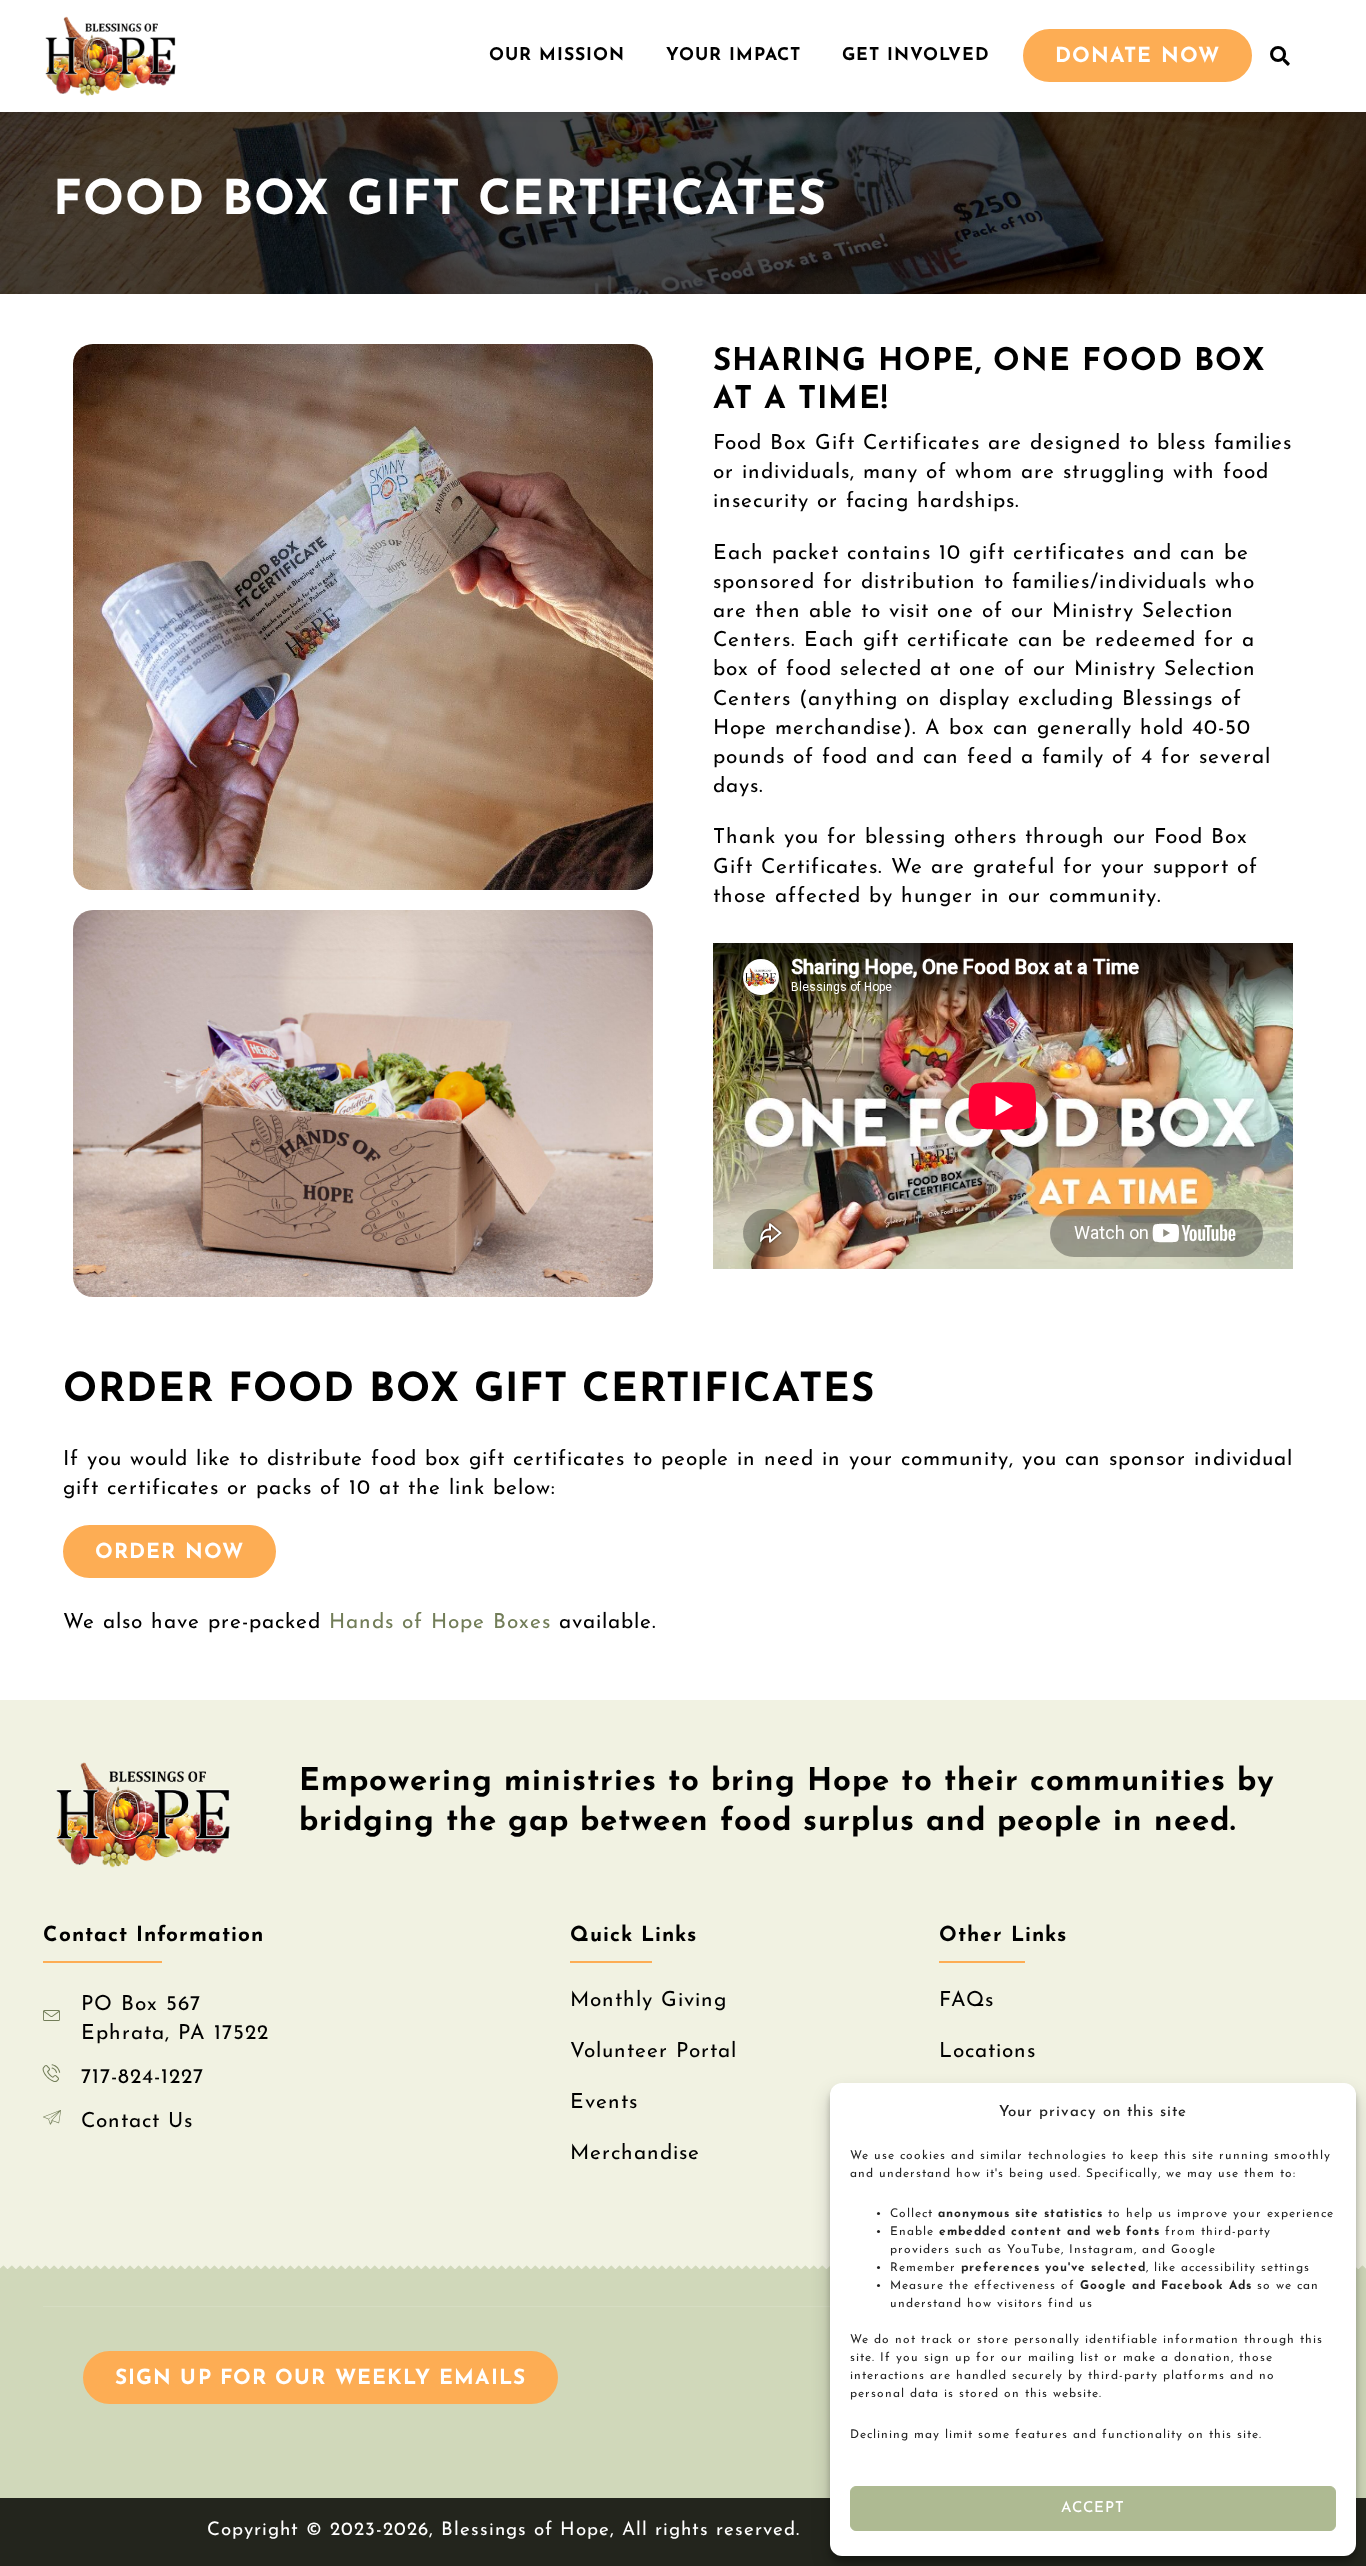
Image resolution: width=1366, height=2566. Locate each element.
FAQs (966, 2000)
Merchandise (635, 2153)
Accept (1093, 2508)
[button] (1280, 56)
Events (604, 2102)
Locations (987, 2051)
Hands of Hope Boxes (440, 1622)
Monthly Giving (648, 2000)
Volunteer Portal (653, 2051)
